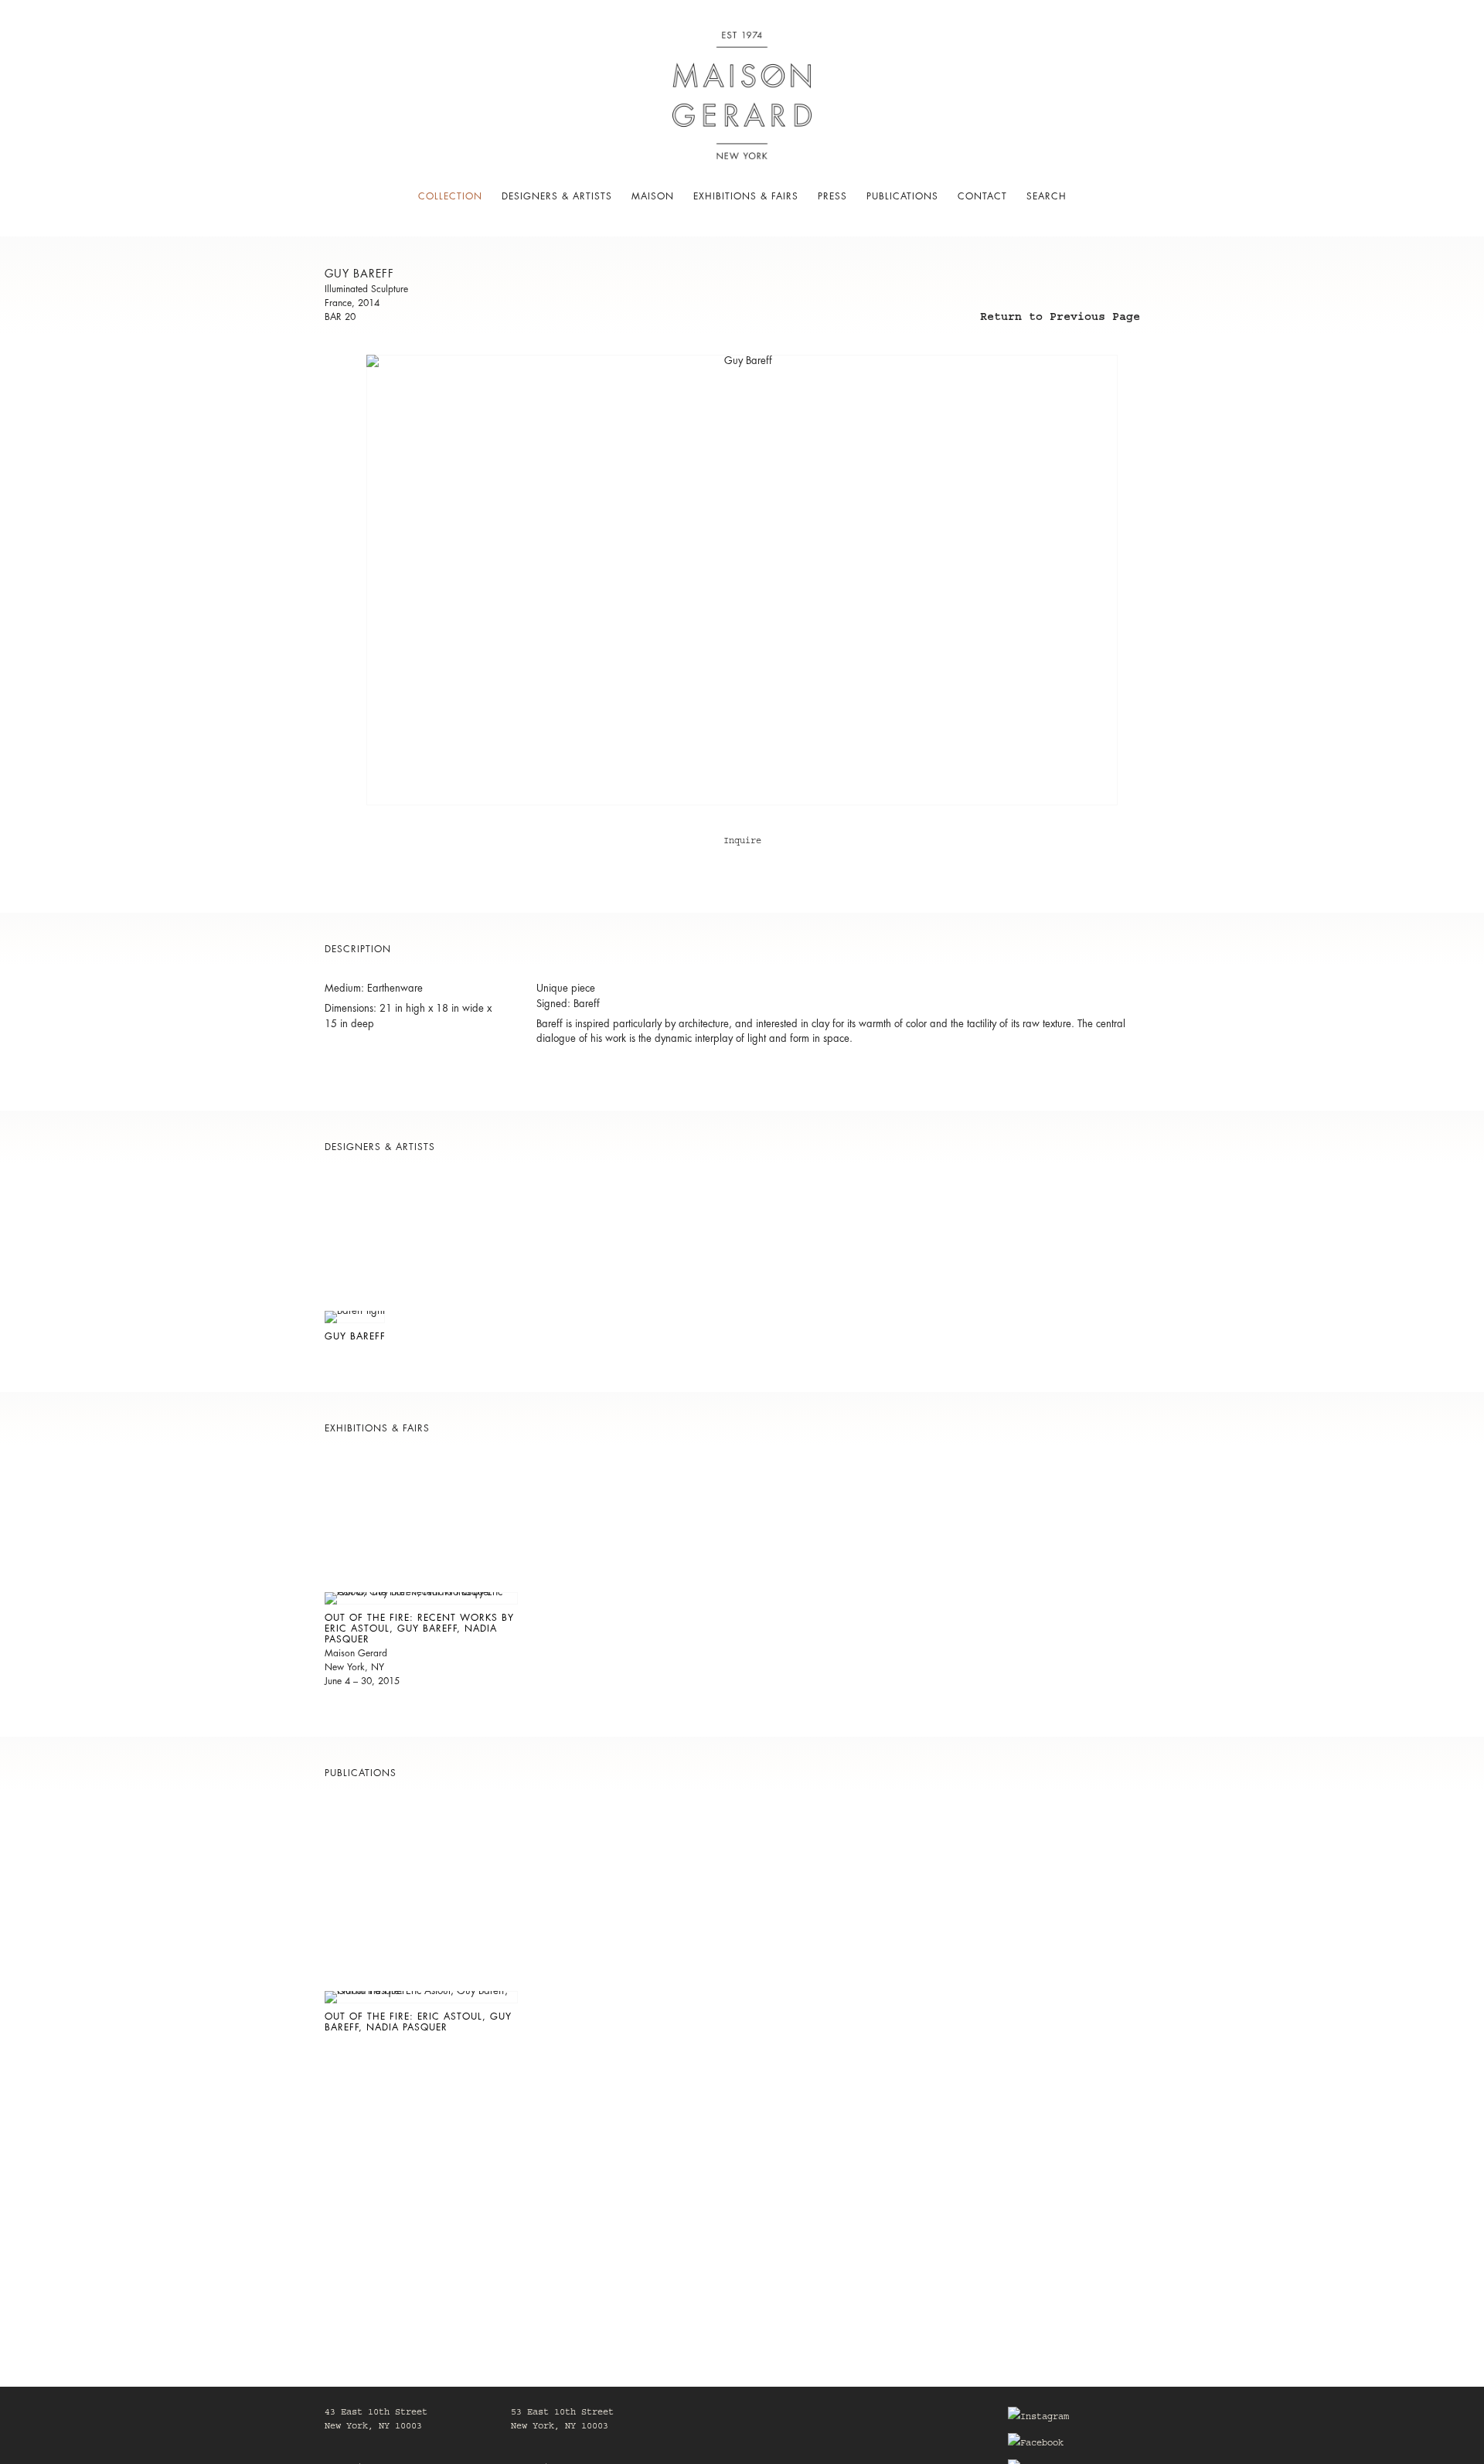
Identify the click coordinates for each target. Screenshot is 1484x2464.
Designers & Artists (557, 196)
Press (832, 196)
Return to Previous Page (1060, 319)
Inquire (742, 842)
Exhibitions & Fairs (746, 196)
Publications (902, 196)
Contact (982, 196)
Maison (653, 196)
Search (1047, 196)
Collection (450, 196)
